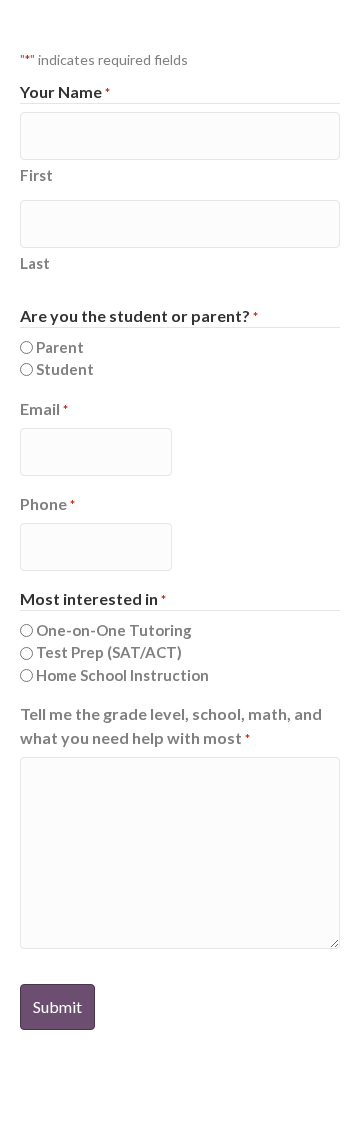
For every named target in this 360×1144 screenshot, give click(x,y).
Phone (47, 503)
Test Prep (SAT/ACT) (109, 652)
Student (65, 369)
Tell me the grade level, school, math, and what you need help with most (171, 725)
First (36, 175)
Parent (60, 347)
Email (44, 408)
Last (35, 263)
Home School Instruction (122, 675)
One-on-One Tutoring (114, 630)
